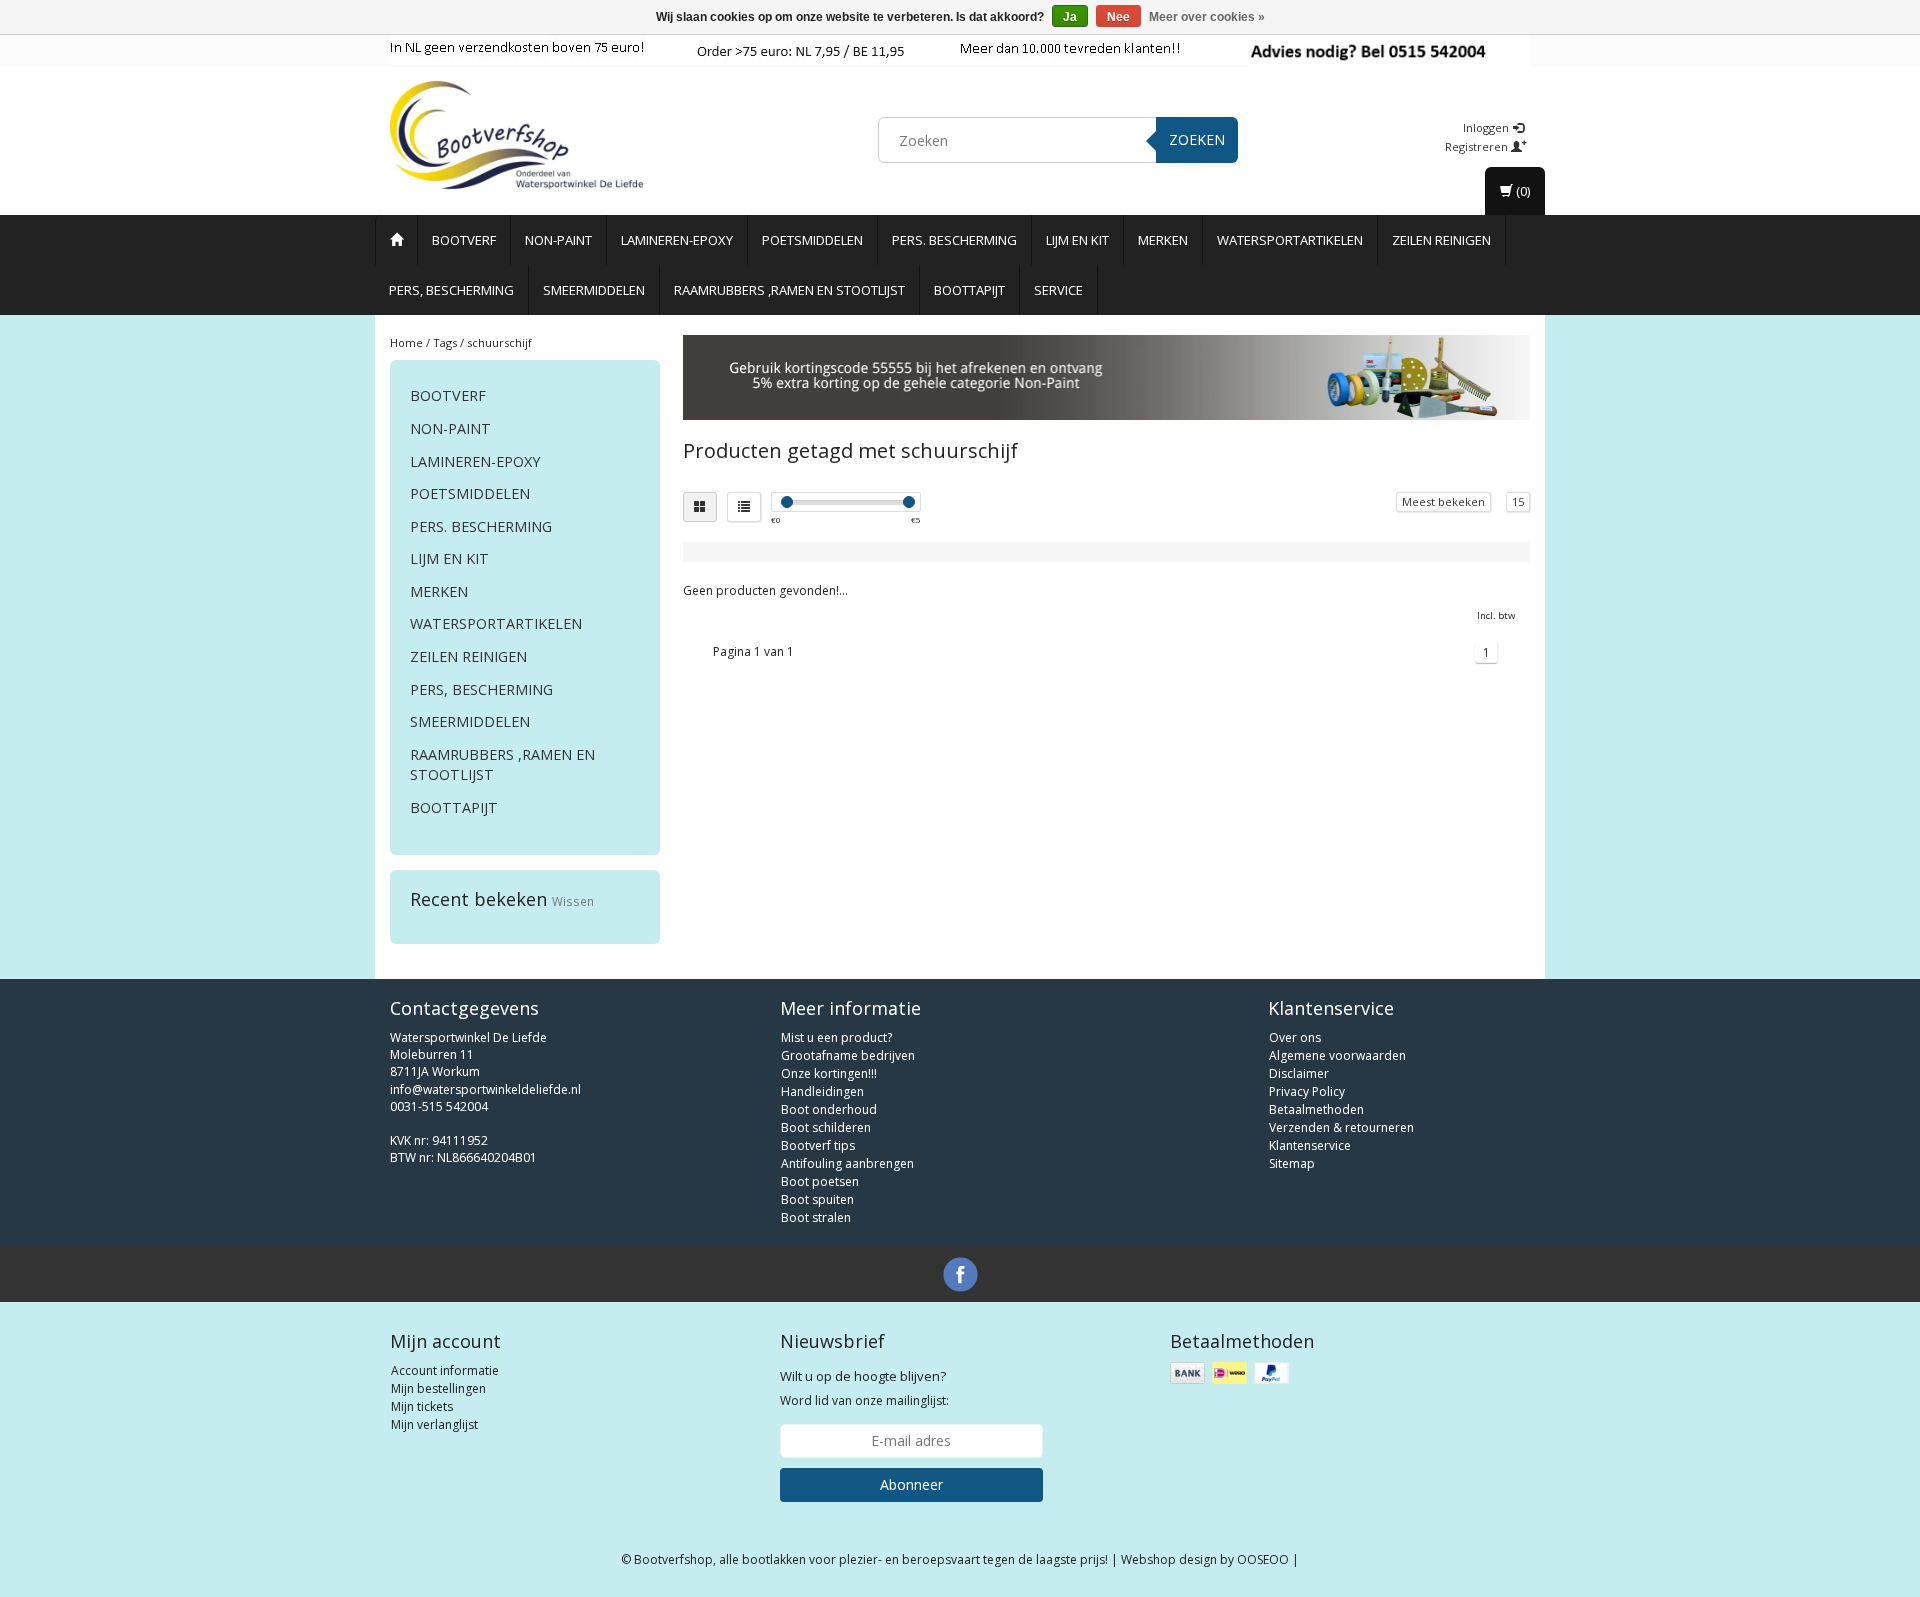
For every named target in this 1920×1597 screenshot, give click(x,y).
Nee (1118, 17)
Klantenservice (1310, 1145)
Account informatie (445, 1370)
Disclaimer (1299, 1073)
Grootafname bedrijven (848, 1055)
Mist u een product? (836, 1037)
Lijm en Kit (1077, 240)
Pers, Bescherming (451, 290)
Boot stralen (816, 1217)
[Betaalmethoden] (1231, 1373)
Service (1058, 290)
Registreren (1478, 146)
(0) (1521, 191)
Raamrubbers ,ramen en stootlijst (789, 290)
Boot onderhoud (829, 1109)
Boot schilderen (826, 1127)
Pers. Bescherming (954, 240)
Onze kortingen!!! (829, 1073)
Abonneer (911, 1484)
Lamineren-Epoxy (677, 240)
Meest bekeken (1443, 501)
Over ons (1295, 1037)
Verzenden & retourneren (1341, 1127)
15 (1518, 501)
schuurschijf (499, 342)
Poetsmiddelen (812, 240)
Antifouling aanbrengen (847, 1163)
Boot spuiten (817, 1199)
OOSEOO (1263, 1559)
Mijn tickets (422, 1406)
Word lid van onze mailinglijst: (864, 1388)
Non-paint (558, 240)
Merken (1163, 240)
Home (406, 342)
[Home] (396, 240)
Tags (445, 342)
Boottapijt (969, 290)
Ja (1070, 17)
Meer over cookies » (1207, 17)
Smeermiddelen (594, 290)
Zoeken (1197, 139)
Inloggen (1487, 127)
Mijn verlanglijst (434, 1424)
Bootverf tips (818, 1145)
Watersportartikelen (1290, 240)
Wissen (573, 901)
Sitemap (1292, 1163)
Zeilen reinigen (1441, 240)
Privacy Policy (1307, 1091)
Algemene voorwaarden (1337, 1055)
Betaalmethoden (1316, 1109)
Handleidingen (822, 1091)
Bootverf (464, 240)
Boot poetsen (820, 1181)
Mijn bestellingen (438, 1388)
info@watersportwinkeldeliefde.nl (485, 1089)
